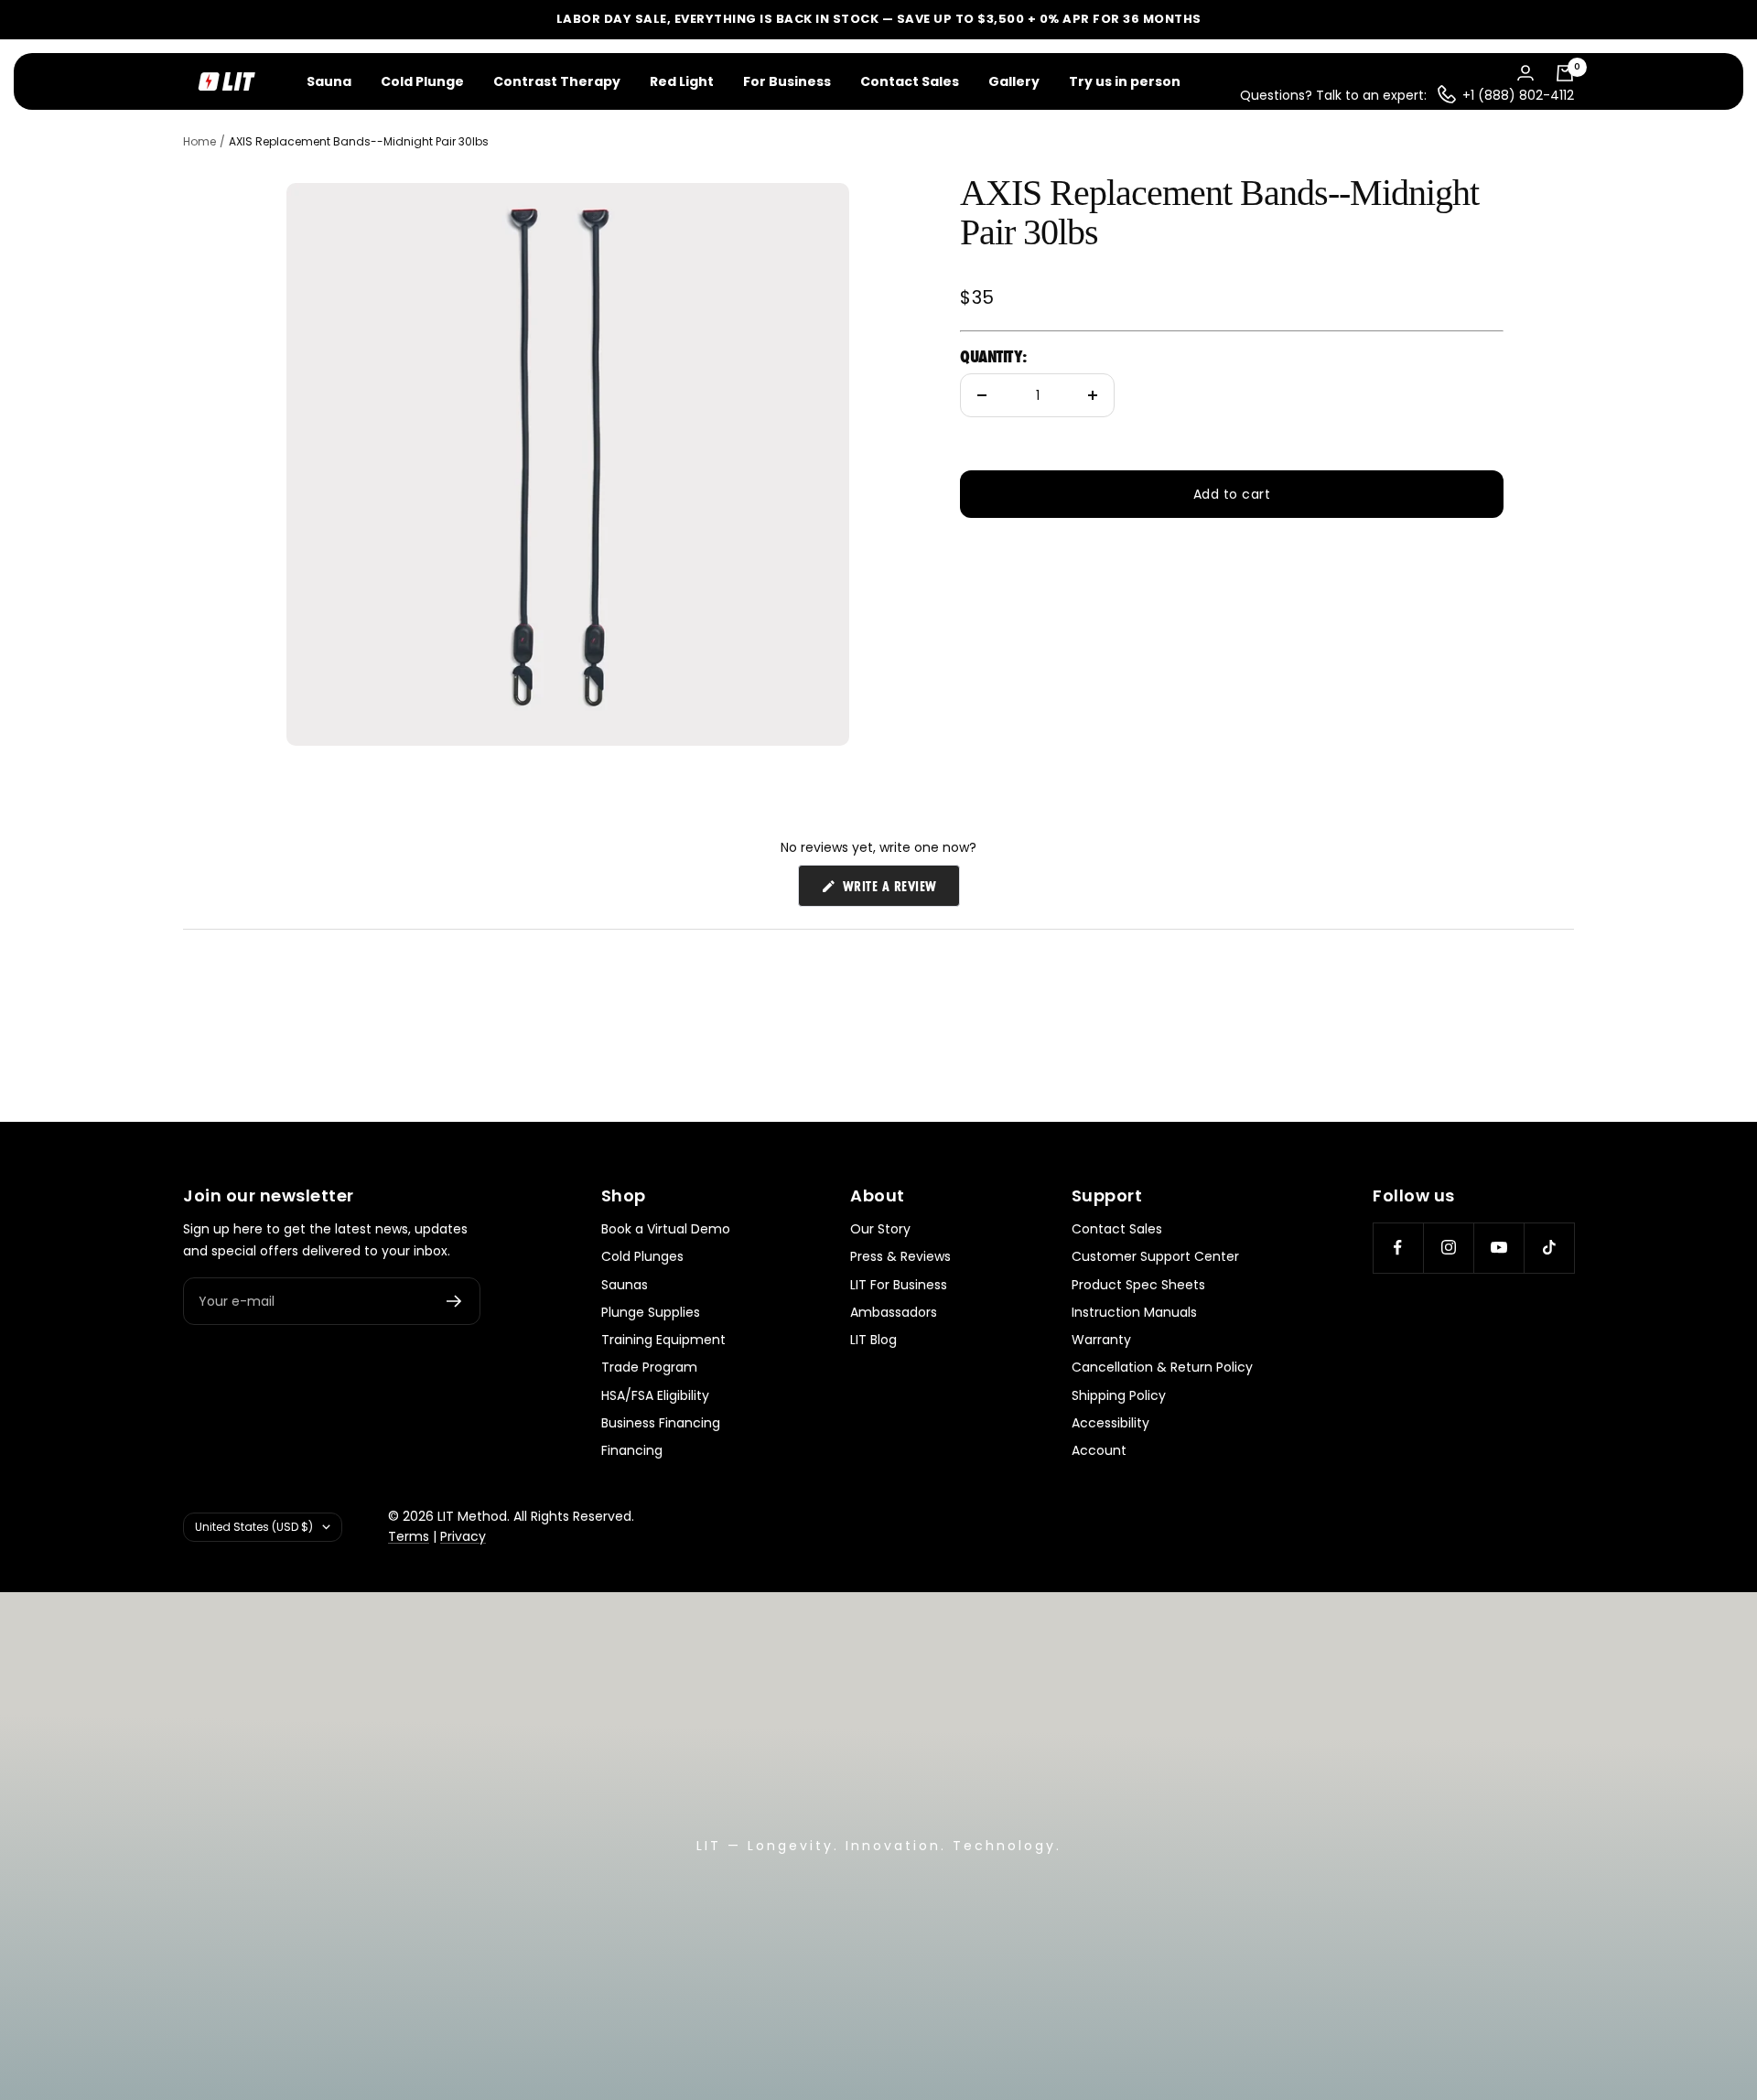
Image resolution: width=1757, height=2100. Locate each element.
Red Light (682, 81)
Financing (632, 1450)
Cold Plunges (642, 1256)
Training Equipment (663, 1340)
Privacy (463, 1536)
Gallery (1014, 81)
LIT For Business (899, 1285)
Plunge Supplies (651, 1312)
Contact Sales (910, 81)
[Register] (454, 1301)
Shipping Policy (1119, 1395)
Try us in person (1125, 81)
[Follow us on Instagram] (1448, 1248)
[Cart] (1565, 73)
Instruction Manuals (1134, 1312)
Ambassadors (894, 1312)
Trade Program (649, 1367)
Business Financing (661, 1423)
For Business (787, 81)
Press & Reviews (900, 1256)
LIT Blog (873, 1340)
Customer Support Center (1155, 1256)
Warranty (1101, 1340)
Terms (409, 1536)
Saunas (625, 1285)
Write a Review (899, 890)
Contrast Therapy (557, 81)
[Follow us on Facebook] (1398, 1248)
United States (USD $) (254, 1527)
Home (199, 141)
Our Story (880, 1229)
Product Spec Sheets (1138, 1285)
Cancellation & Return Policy (1162, 1367)
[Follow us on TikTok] (1549, 1248)
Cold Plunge (422, 81)
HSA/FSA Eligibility (655, 1395)
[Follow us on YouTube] (1498, 1248)
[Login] (1525, 73)
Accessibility (1110, 1423)
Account (1099, 1450)
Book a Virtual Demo (666, 1229)
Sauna (329, 81)
